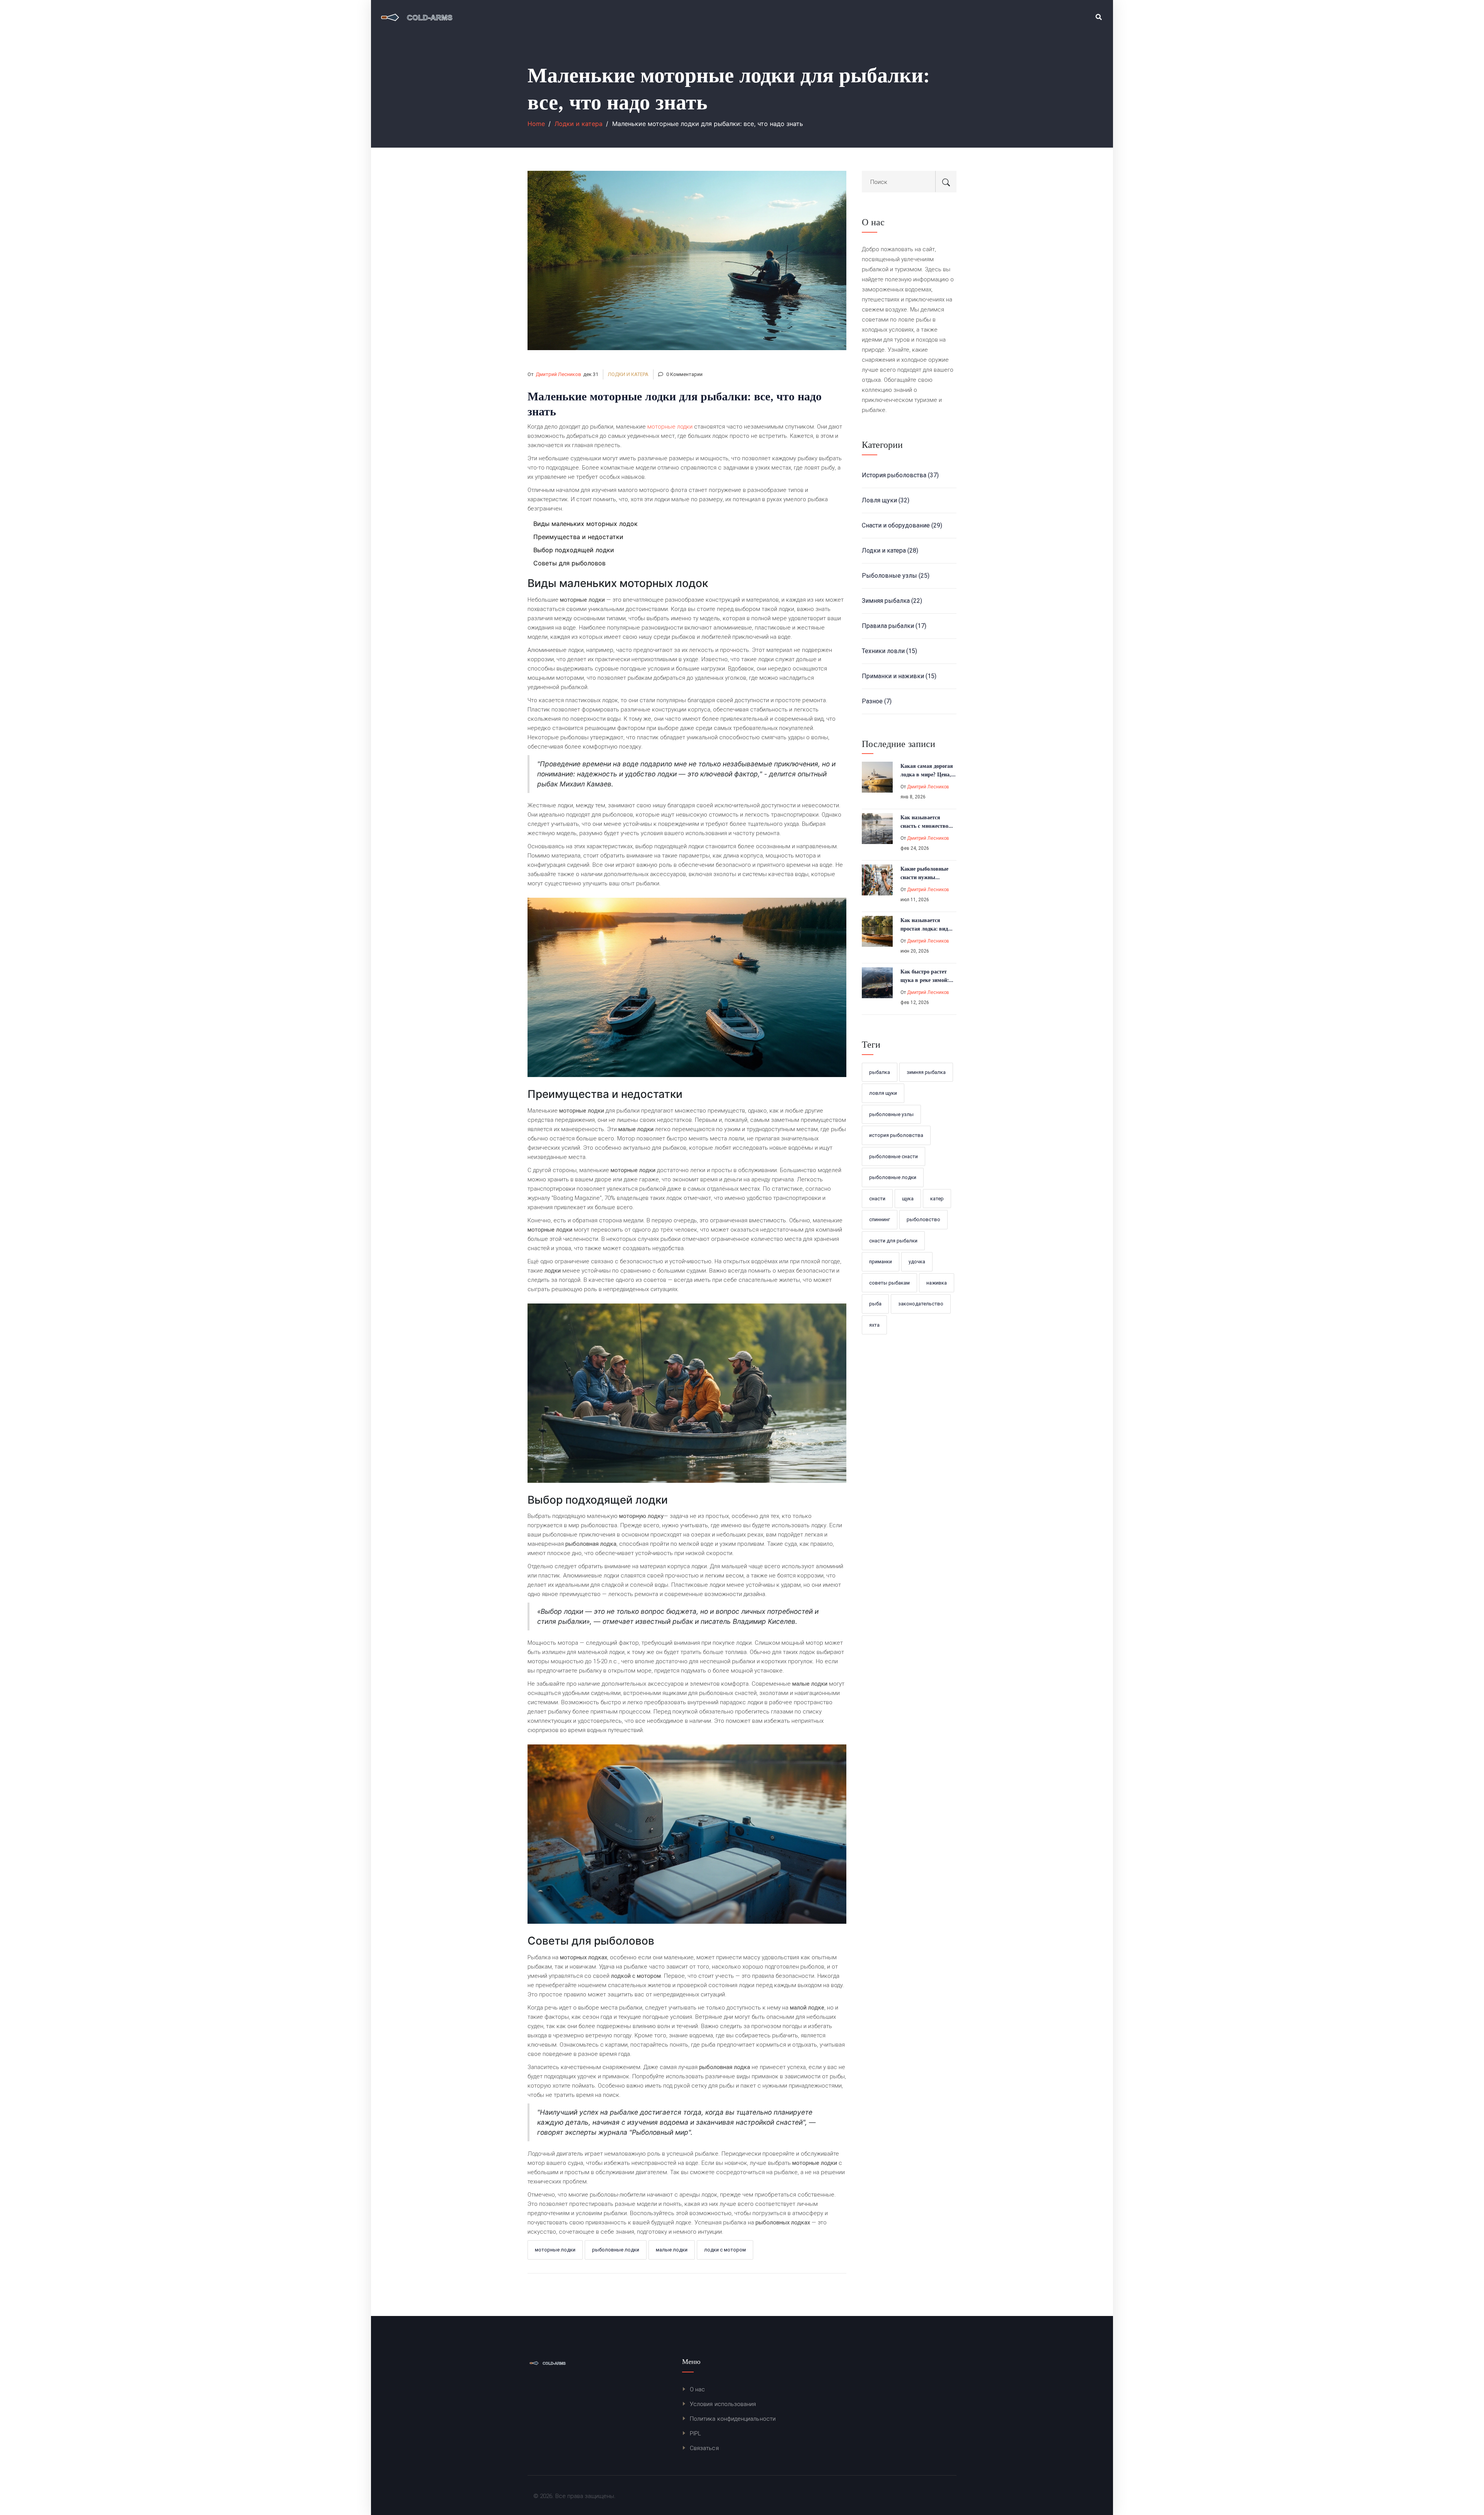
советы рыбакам (889, 1283)
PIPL (695, 2433)
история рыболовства (896, 1135)
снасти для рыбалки (893, 1241)
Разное (877, 701)
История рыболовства (900, 475)
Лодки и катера (579, 124)
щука (908, 1199)
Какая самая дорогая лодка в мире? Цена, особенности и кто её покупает (927, 771)
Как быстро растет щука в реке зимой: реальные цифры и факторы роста (925, 976)
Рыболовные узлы (896, 576)
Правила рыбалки (894, 626)
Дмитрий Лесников (558, 374)
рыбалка (880, 1072)
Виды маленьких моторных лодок (585, 524)
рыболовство (923, 1219)
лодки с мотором (725, 2250)
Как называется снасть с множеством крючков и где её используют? (926, 822)
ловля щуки (883, 1093)
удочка (917, 1262)
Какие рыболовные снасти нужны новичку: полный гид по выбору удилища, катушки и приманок (927, 873)
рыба (875, 1304)
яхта (874, 1325)
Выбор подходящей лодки (574, 550)
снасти (877, 1199)
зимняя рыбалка (926, 1072)
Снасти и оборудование (902, 525)
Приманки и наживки (899, 676)
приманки (881, 1262)
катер (937, 1199)
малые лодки (672, 2250)
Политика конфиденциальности (733, 2419)
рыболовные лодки (616, 2250)
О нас (697, 2389)
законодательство (921, 1304)
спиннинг (880, 1219)
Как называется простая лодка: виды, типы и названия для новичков (927, 925)
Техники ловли (889, 651)
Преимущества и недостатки (578, 537)
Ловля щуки (886, 500)
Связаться (704, 2448)
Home (536, 124)
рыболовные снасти (893, 1156)
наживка (937, 1283)
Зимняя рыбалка (892, 601)
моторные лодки (670, 427)
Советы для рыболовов (569, 563)
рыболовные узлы (891, 1114)
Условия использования (723, 2404)
